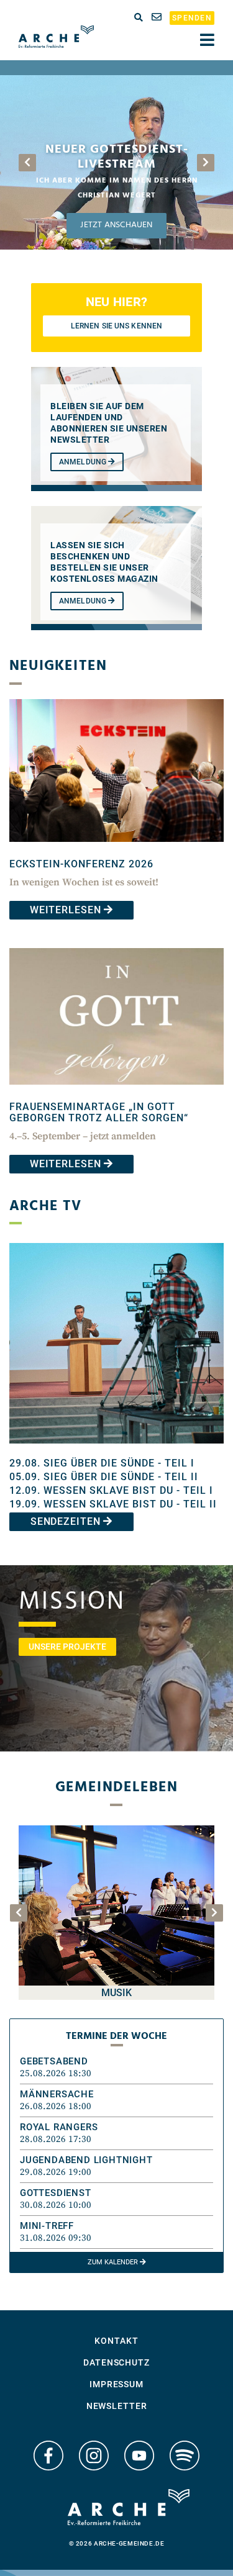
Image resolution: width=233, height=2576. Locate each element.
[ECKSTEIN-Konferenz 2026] (116, 851)
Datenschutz (116, 2362)
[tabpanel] (116, 162)
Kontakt (116, 2341)
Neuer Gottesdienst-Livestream (117, 157)
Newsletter (117, 2406)
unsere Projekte (67, 1647)
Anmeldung (84, 462)
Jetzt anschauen (116, 225)
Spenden (192, 18)
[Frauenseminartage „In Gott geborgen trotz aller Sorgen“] (116, 1094)
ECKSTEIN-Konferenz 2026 (81, 864)
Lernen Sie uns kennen (116, 326)
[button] (116, 2068)
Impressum (116, 2384)
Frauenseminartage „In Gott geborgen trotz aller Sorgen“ (99, 1112)
